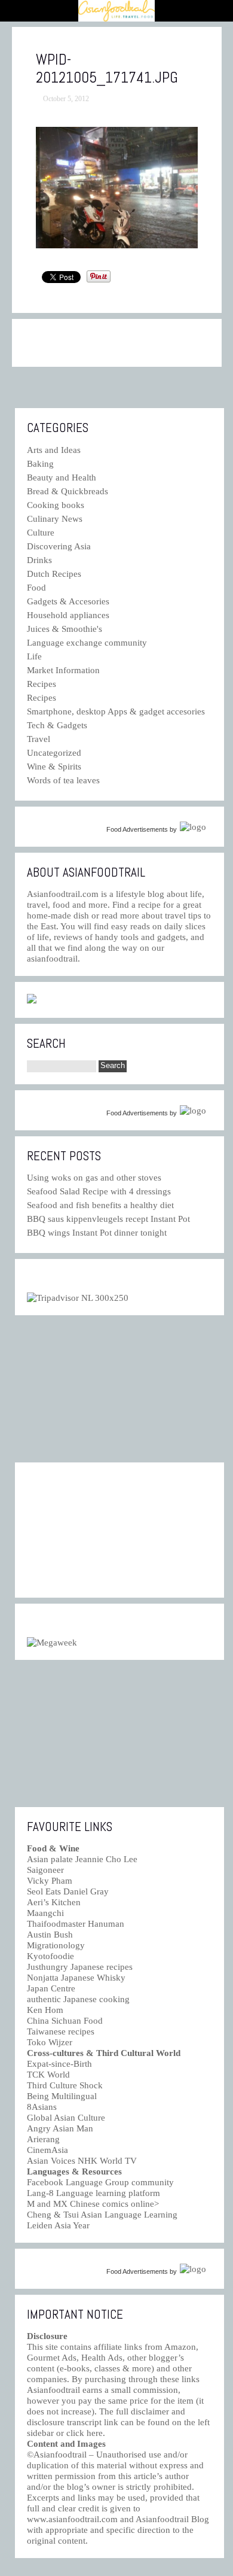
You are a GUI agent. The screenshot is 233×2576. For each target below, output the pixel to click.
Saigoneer (45, 1870)
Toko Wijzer (50, 2042)
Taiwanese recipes (61, 2031)
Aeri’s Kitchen (54, 1902)
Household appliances (68, 615)
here (95, 2433)
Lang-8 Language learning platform (93, 2193)
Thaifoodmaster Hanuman (76, 1924)
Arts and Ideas (54, 450)
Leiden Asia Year (58, 2225)
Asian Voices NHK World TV (82, 2161)
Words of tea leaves (63, 780)
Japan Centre (51, 1988)
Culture (41, 533)
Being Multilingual (62, 2096)
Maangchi (45, 1913)
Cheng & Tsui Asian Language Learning (102, 2215)
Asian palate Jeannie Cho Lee (82, 1859)
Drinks (39, 560)
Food (36, 588)
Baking (40, 464)
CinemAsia (47, 2150)
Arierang (43, 2139)
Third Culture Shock (65, 2085)
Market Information (63, 670)
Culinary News (55, 519)
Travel (39, 739)
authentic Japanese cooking (78, 1999)
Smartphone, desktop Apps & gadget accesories (116, 711)
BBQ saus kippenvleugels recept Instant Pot (108, 1219)
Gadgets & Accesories (68, 601)
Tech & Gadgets (57, 725)
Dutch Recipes (54, 574)
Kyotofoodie (50, 1956)
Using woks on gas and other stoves (94, 1178)
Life (34, 656)
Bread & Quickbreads (68, 491)
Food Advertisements (137, 829)
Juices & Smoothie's (65, 629)
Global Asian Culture (66, 2118)
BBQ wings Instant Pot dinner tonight (97, 1233)
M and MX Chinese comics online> (93, 2204)
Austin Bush (50, 1935)
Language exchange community (87, 643)
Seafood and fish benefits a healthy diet (100, 1205)
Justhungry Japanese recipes (80, 1967)
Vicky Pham (50, 1881)
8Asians (42, 2107)
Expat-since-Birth (59, 2064)
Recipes (42, 684)
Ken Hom (45, 2010)
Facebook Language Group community (100, 2182)
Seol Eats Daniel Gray (68, 1891)
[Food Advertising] (32, 1000)
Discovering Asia (59, 546)
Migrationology (56, 1945)
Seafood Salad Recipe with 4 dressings (99, 1191)
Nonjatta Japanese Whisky (76, 1978)
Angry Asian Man (60, 2128)
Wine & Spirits (54, 767)
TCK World (48, 2075)
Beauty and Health (62, 478)
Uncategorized (54, 753)
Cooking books (56, 505)
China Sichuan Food (65, 2021)
